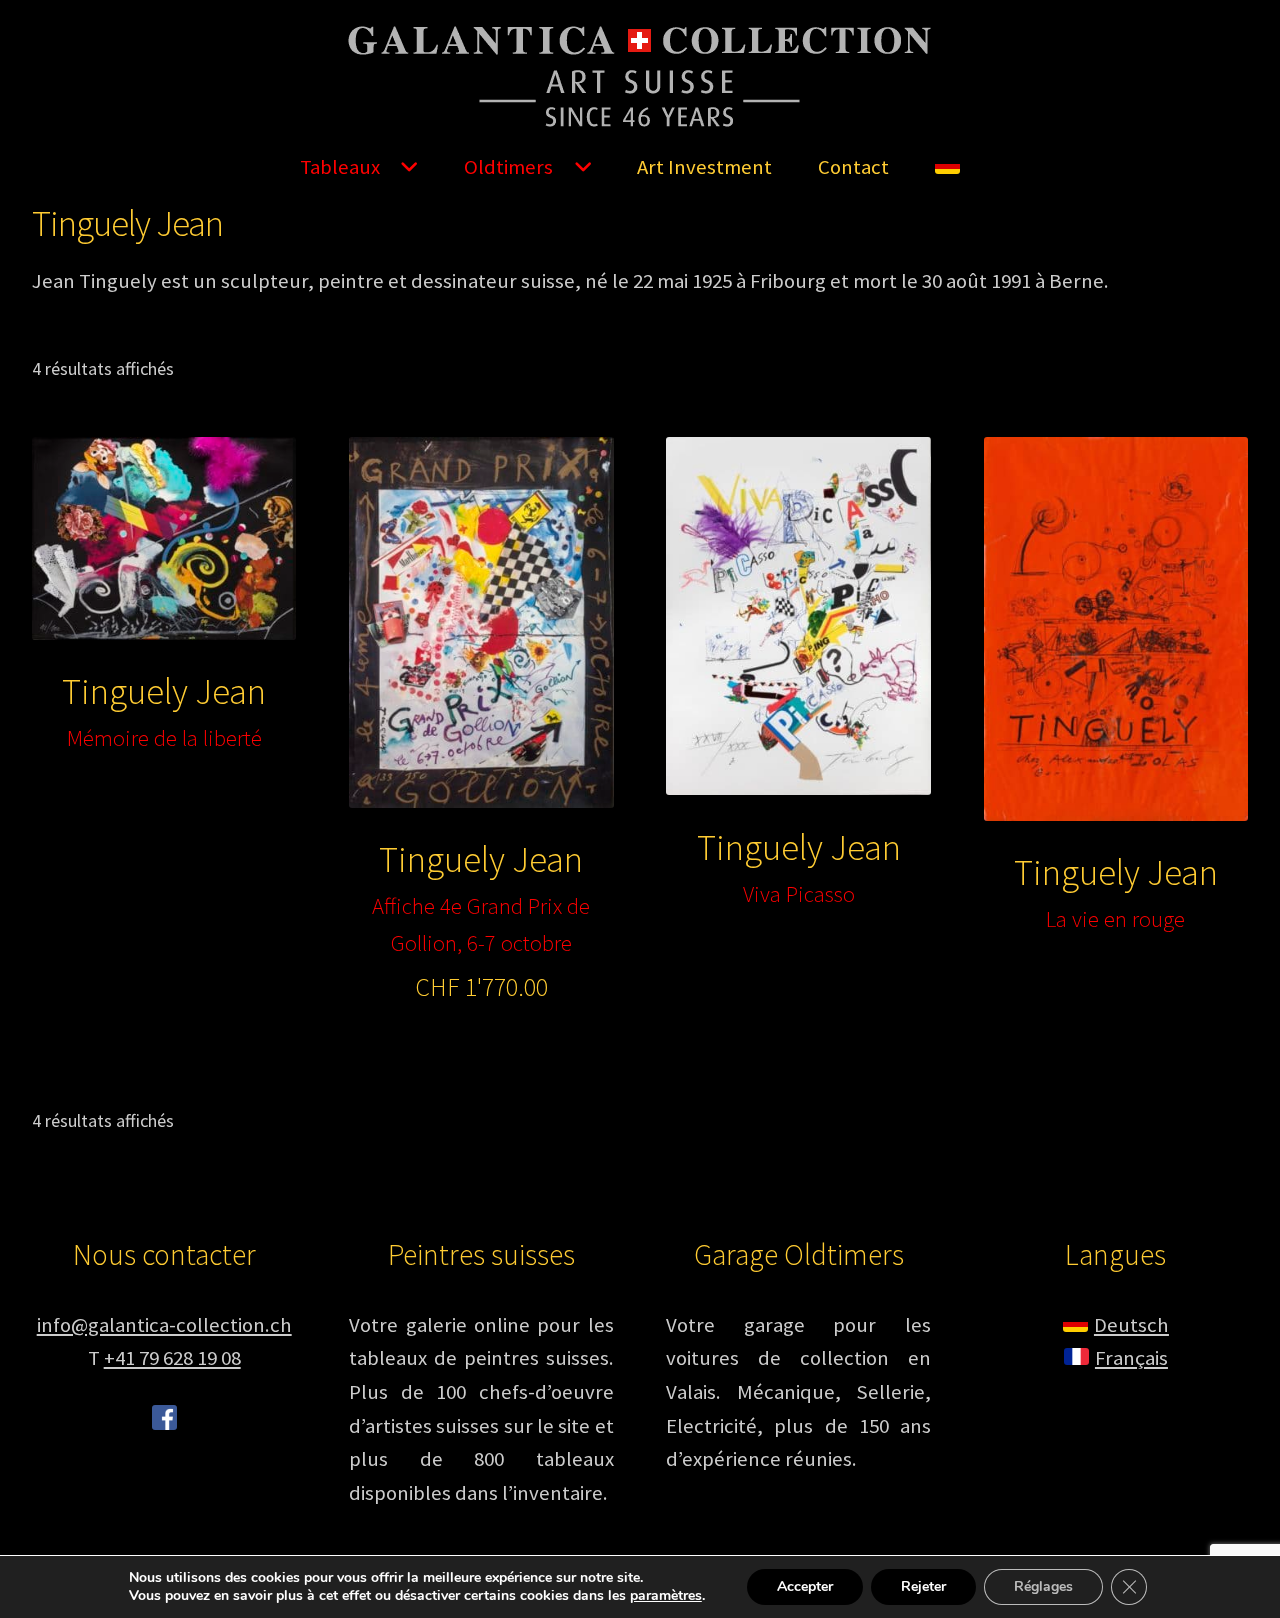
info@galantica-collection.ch (164, 1325)
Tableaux (340, 167)
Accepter (805, 1586)
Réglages (1043, 1586)
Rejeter (923, 1586)
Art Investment (704, 167)
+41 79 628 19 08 (172, 1358)
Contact (853, 167)
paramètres (666, 1596)
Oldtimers (508, 167)
